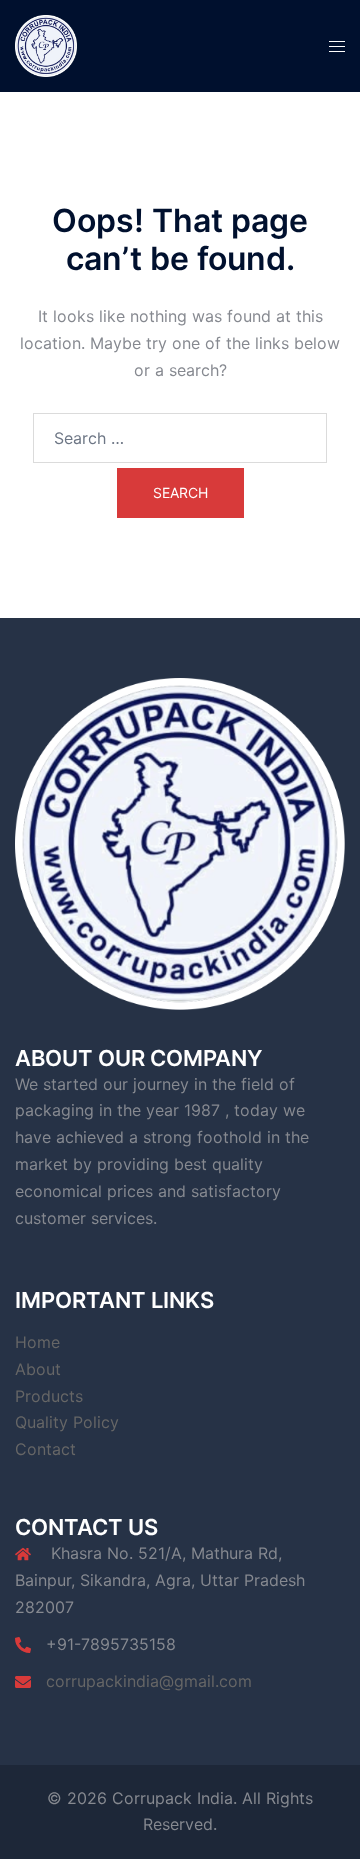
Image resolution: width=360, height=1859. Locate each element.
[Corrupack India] (46, 44)
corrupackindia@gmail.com (149, 1681)
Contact (45, 1449)
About (38, 1369)
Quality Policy (67, 1422)
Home (37, 1342)
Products (49, 1396)
